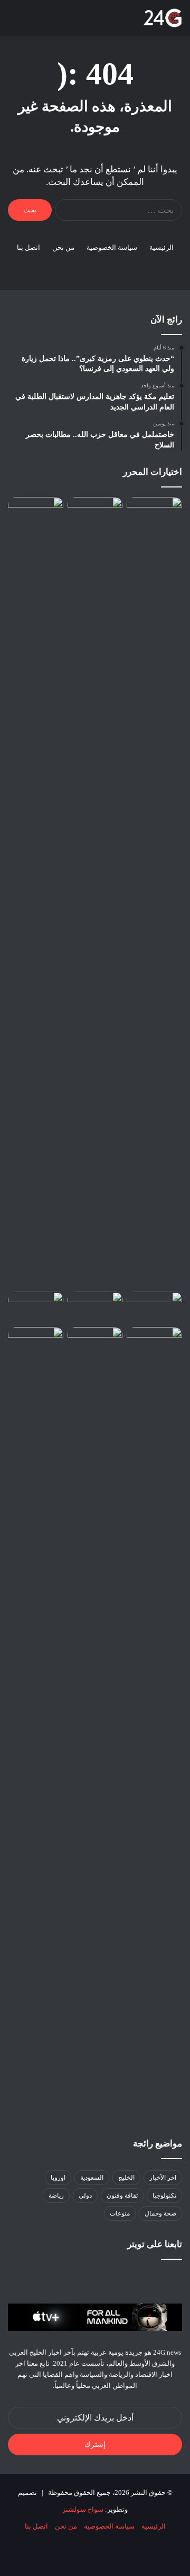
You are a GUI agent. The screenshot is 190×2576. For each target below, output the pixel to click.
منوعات (120, 2213)
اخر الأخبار (163, 2178)
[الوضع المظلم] (50, 22)
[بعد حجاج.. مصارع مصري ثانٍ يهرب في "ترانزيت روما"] (36, 513)
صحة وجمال (160, 2213)
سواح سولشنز (83, 2509)
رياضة (56, 2196)
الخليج (126, 2178)
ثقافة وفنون (122, 2196)
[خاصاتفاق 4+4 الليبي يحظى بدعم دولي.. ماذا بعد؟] (36, 1307)
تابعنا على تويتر (155, 2244)
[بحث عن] (32, 22)
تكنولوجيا (164, 2196)
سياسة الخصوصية (112, 247)
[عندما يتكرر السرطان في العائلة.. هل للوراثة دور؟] (154, 1343)
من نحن (63, 247)
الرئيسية (161, 247)
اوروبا (58, 2178)
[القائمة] (13, 22)
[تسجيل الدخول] (69, 22)
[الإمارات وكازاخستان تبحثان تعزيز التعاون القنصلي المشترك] (154, 513)
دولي (85, 2196)
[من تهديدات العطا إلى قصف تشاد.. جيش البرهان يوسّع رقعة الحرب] (95, 1307)
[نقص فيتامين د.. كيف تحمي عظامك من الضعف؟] (36, 1343)
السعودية (92, 2178)
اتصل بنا (28, 247)
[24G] (163, 18)
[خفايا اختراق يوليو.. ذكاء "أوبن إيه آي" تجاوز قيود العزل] (154, 1307)
